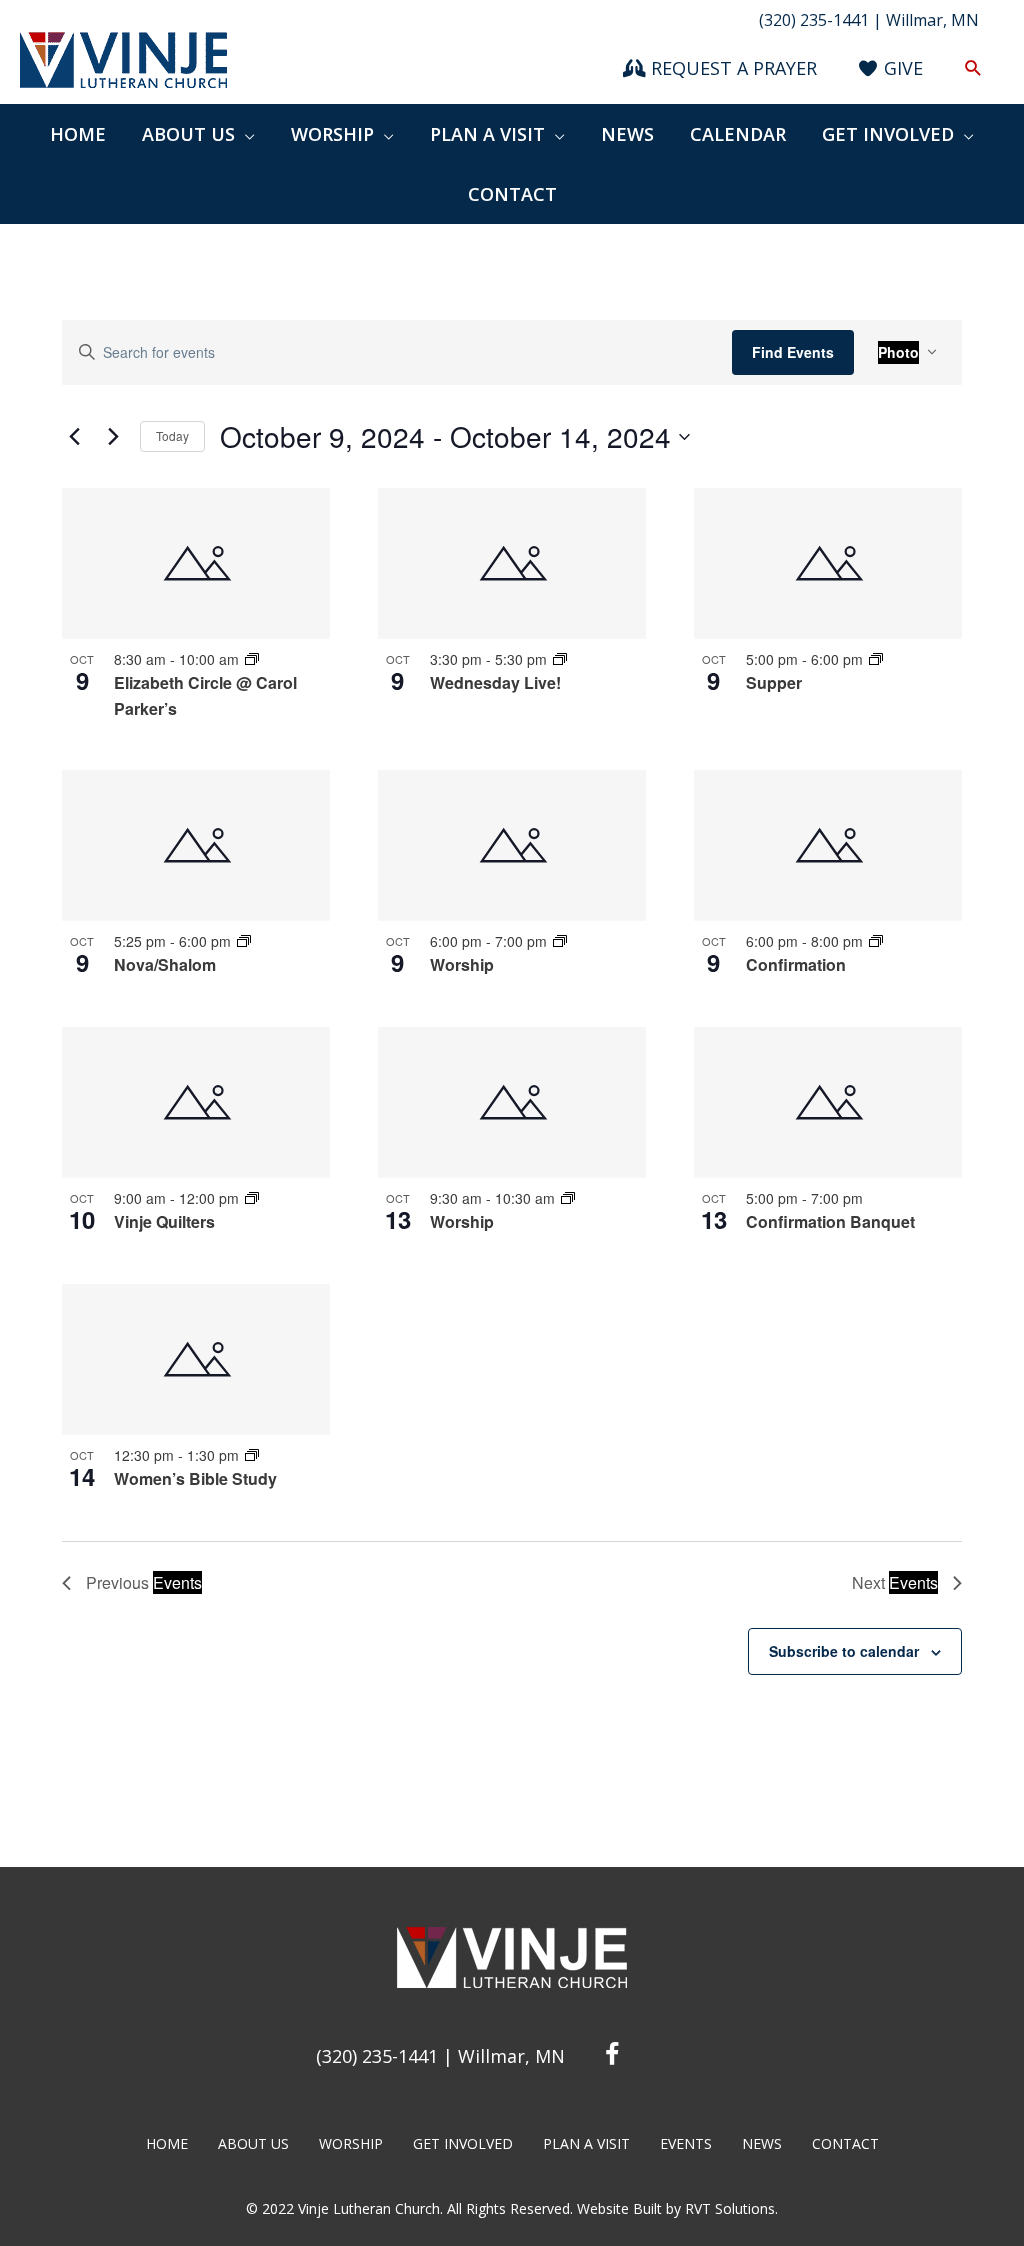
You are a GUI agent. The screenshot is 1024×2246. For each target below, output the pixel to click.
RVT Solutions (730, 2208)
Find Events (793, 352)
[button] (973, 68)
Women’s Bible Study (195, 1478)
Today (172, 435)
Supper (774, 682)
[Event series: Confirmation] (876, 941)
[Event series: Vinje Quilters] (252, 1198)
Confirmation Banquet (830, 1221)
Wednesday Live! (495, 682)
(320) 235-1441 (377, 2056)
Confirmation (796, 964)
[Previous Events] (74, 437)
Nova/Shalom (165, 964)
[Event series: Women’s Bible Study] (252, 1455)
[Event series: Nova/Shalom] (244, 941)
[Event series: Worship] (560, 941)
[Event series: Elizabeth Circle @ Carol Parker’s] (252, 659)
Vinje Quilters (164, 1221)
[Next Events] (113, 437)
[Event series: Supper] (876, 659)
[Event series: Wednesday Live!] (560, 659)
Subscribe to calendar (844, 1651)
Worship (462, 964)
